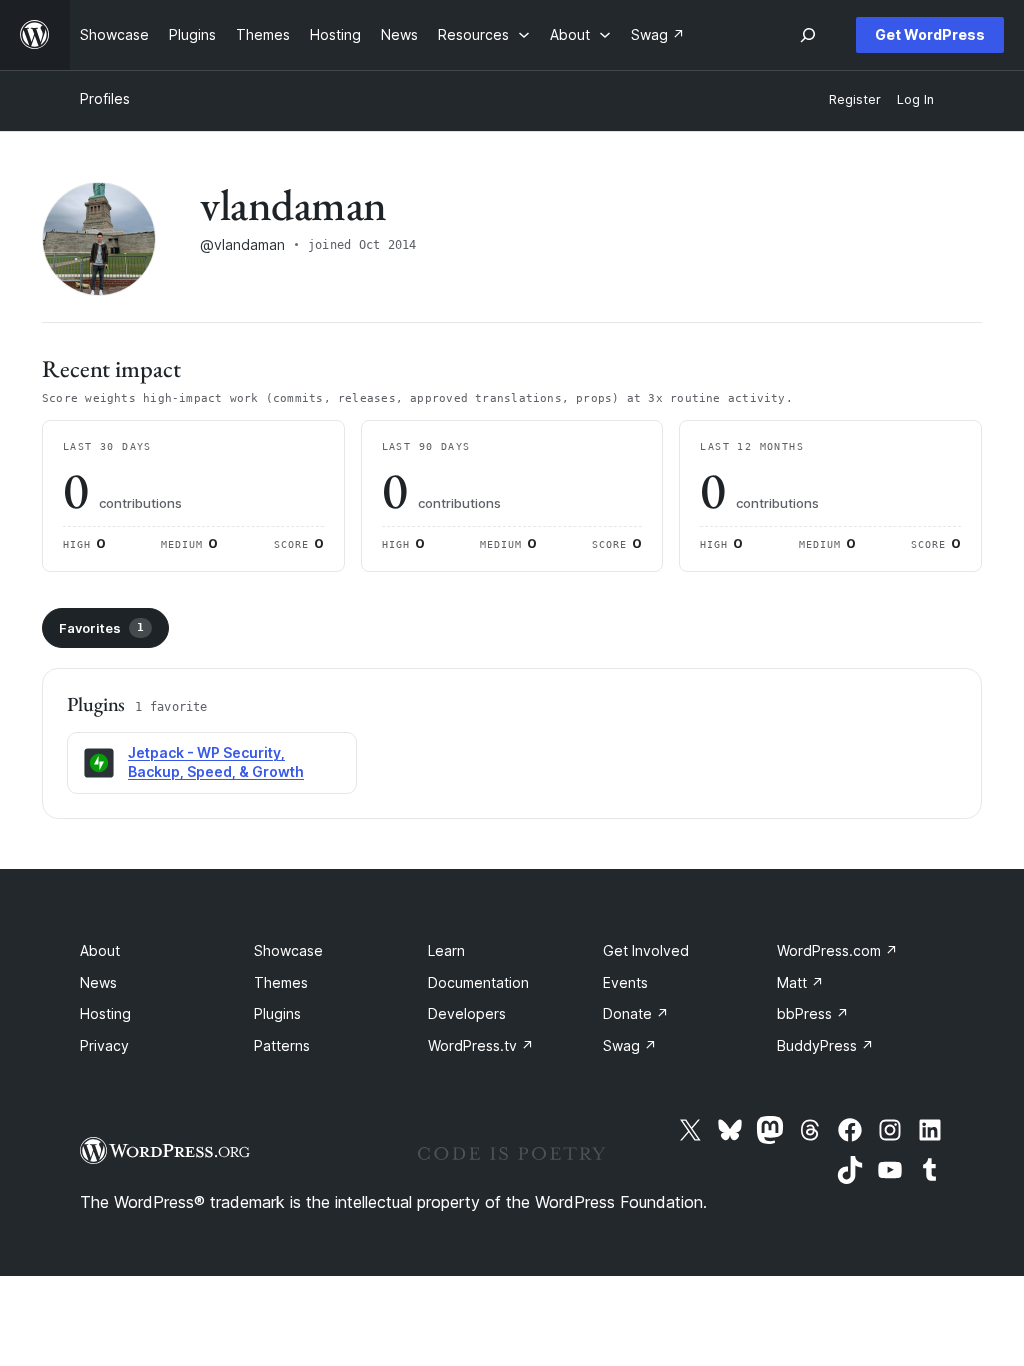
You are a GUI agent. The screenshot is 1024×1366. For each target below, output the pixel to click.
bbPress (813, 1013)
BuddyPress (825, 1045)
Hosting (105, 1013)
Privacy (104, 1045)
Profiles (105, 98)
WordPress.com (837, 950)
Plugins (277, 1013)
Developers (467, 1013)
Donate (636, 1013)
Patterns (282, 1045)
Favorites (101, 628)
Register (855, 99)
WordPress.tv (481, 1045)
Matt (800, 982)
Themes (281, 982)
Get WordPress (930, 34)
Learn (446, 950)
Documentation (478, 982)
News (98, 982)
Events (625, 982)
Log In (915, 99)
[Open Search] (808, 35)
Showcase (288, 950)
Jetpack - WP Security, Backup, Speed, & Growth (216, 762)
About (100, 950)
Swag (630, 1045)
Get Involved (646, 950)
